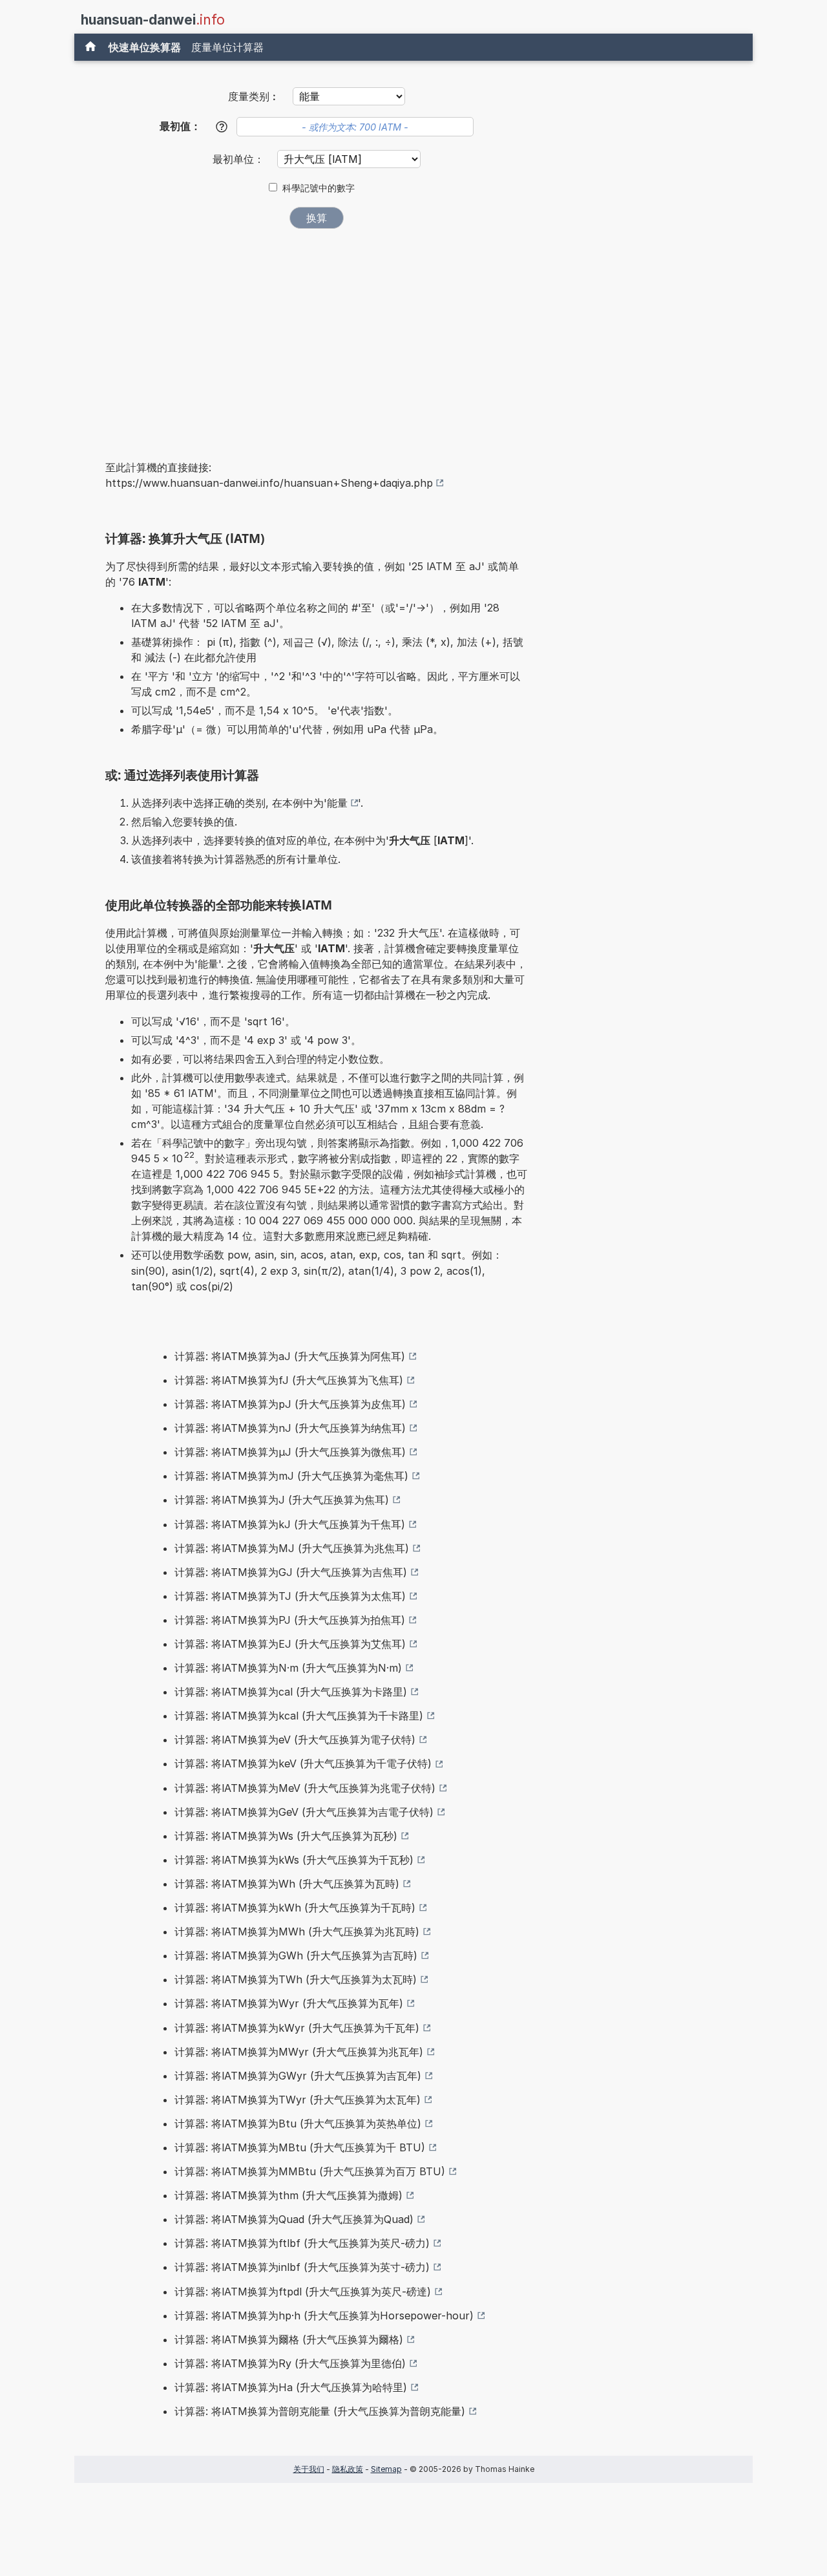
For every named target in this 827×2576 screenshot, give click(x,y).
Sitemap (386, 2469)
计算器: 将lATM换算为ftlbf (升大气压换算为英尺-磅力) (302, 2243)
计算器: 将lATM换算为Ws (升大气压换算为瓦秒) (286, 1836)
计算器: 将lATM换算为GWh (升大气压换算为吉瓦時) (296, 1955)
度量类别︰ (254, 96)
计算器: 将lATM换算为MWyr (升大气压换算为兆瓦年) (299, 2052)
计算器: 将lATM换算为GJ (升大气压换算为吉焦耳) (291, 1572)
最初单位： (240, 159)
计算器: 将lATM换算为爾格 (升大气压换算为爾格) (289, 2339)
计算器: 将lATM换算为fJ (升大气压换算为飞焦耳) (289, 1380)
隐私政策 (348, 2469)
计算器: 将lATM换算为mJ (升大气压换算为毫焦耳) (291, 1476)
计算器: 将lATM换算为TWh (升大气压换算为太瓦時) (296, 1979)
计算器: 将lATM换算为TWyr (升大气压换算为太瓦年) (298, 2100)
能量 (337, 803)
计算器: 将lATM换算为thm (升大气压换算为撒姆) (288, 2195)
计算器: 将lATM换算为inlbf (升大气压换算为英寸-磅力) (302, 2267)
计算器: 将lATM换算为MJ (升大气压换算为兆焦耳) (292, 1548)
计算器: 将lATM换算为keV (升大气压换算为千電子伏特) (303, 1763)
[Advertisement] (317, 335)
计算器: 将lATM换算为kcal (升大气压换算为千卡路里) (299, 1716)
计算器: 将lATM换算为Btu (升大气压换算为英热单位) (298, 2124)
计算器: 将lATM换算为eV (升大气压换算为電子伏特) (295, 1740)
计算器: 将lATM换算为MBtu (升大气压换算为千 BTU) (300, 2147)
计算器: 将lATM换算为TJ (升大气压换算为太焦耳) (290, 1596)
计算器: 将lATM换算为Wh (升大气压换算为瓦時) (287, 1884)
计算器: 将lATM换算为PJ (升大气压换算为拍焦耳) (290, 1620)
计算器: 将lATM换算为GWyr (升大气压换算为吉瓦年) (298, 2076)
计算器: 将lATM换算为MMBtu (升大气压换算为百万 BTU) (310, 2171)
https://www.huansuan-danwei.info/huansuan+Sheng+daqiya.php (269, 483)
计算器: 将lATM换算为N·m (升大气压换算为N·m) (288, 1668)
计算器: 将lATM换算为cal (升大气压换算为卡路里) (291, 1692)
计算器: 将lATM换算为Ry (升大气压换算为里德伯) (290, 2363)
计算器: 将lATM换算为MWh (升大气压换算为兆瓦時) (297, 1932)
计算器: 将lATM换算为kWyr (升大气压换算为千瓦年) (297, 2028)
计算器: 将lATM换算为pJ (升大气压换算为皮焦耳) (290, 1404)
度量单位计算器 (227, 47)
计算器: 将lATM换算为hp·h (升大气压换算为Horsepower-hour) (324, 2315)
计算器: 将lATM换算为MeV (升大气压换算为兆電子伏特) (305, 1788)
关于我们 (309, 2469)
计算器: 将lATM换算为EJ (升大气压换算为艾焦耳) (290, 1644)
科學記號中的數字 (319, 188)
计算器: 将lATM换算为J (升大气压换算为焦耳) (282, 1500)
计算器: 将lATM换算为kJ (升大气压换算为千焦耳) (290, 1524)
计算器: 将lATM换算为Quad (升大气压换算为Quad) (294, 2219)
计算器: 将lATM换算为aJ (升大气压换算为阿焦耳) (290, 1356)
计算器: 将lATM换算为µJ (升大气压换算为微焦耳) (290, 1452)
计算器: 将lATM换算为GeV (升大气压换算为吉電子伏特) (304, 1812)
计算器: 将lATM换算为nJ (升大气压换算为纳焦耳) (290, 1428)
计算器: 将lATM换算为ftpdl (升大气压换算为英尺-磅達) (303, 2292)
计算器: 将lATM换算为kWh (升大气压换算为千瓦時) (295, 1908)
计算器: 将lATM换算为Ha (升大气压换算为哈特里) (291, 2387)
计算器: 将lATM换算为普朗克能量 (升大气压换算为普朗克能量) (320, 2411)
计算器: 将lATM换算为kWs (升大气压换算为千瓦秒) (294, 1860)
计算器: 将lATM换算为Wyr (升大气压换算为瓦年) (289, 2003)
